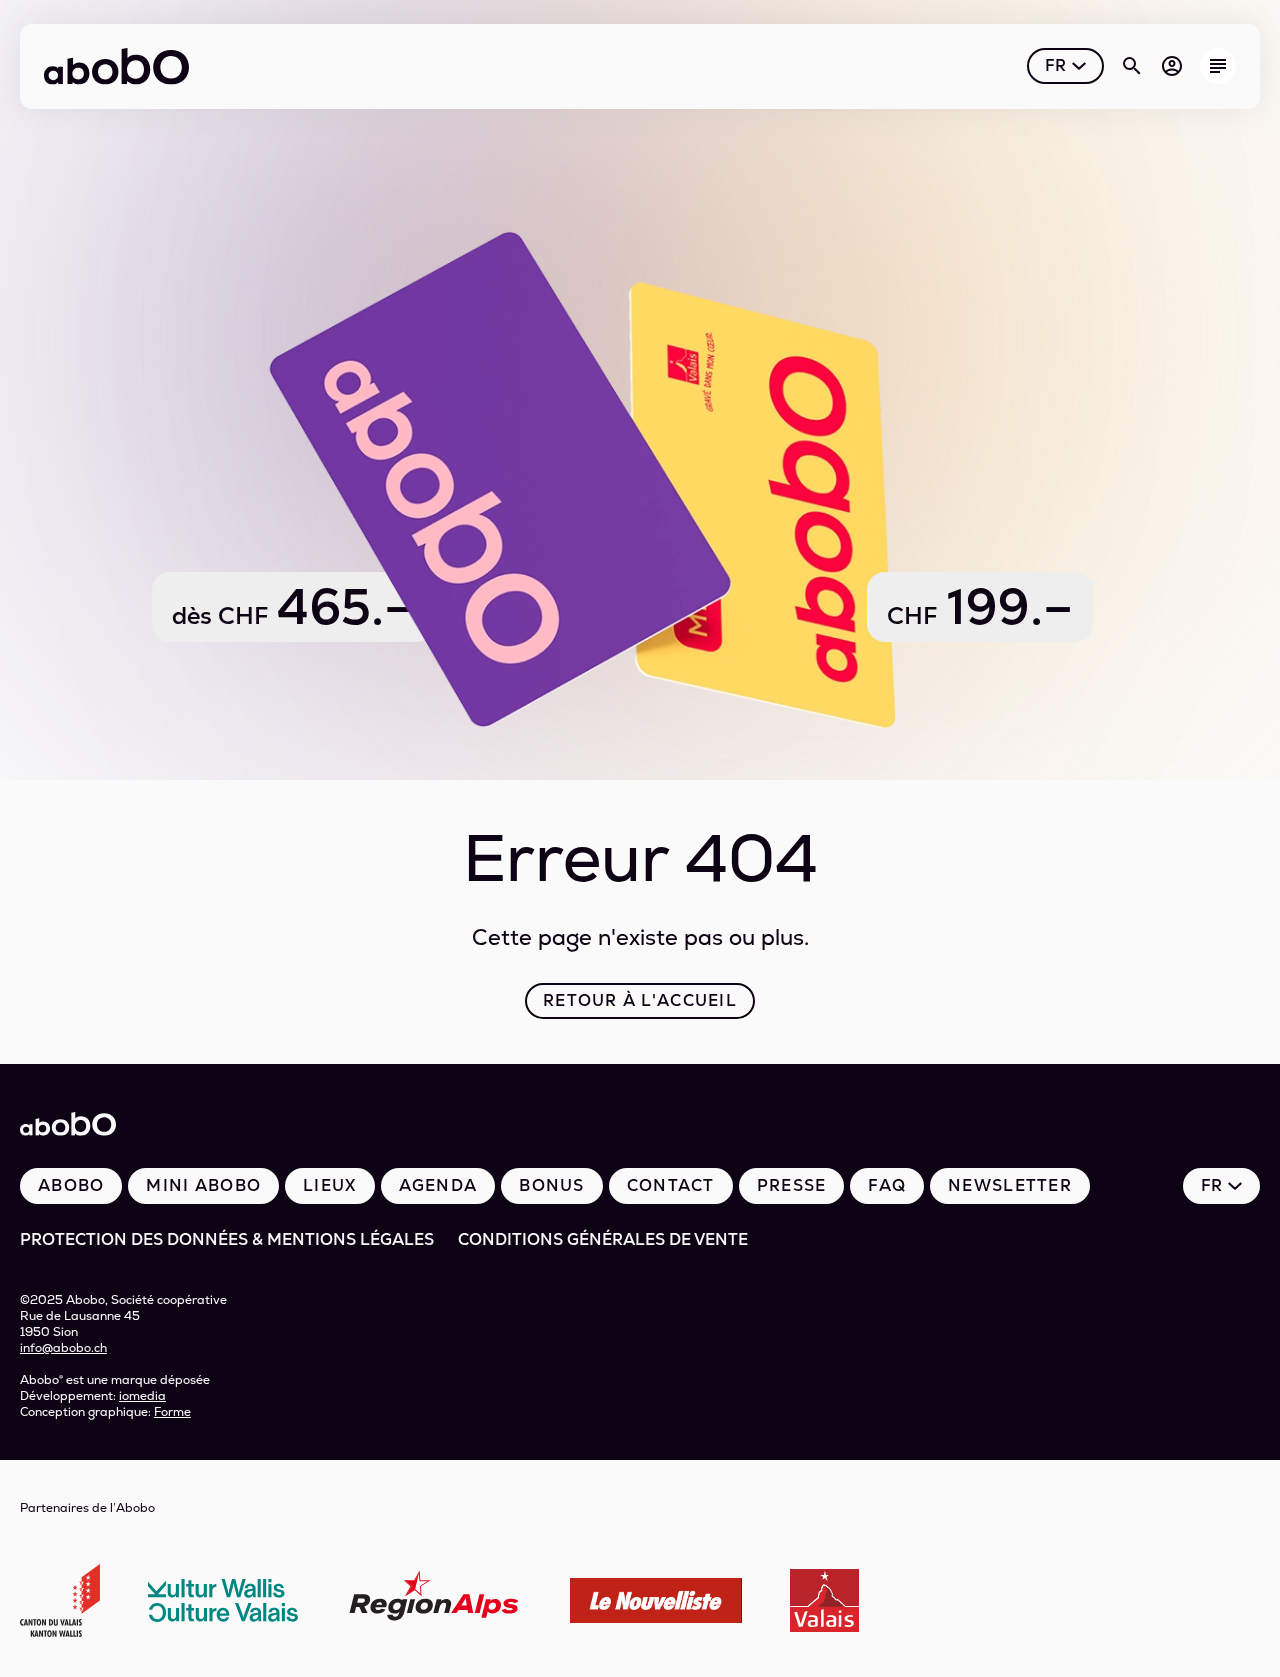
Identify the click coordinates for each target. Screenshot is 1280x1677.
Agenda (438, 1185)
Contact (671, 1185)
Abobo (71, 1185)
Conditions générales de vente (603, 1239)
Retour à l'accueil (640, 1000)
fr (1055, 65)
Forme (172, 1412)
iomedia (142, 1396)
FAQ (887, 1185)
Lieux (329, 1185)
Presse (792, 1185)
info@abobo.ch (63, 1348)
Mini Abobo (203, 1185)
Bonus (551, 1185)
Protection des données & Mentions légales (227, 1239)
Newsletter (1010, 1185)
